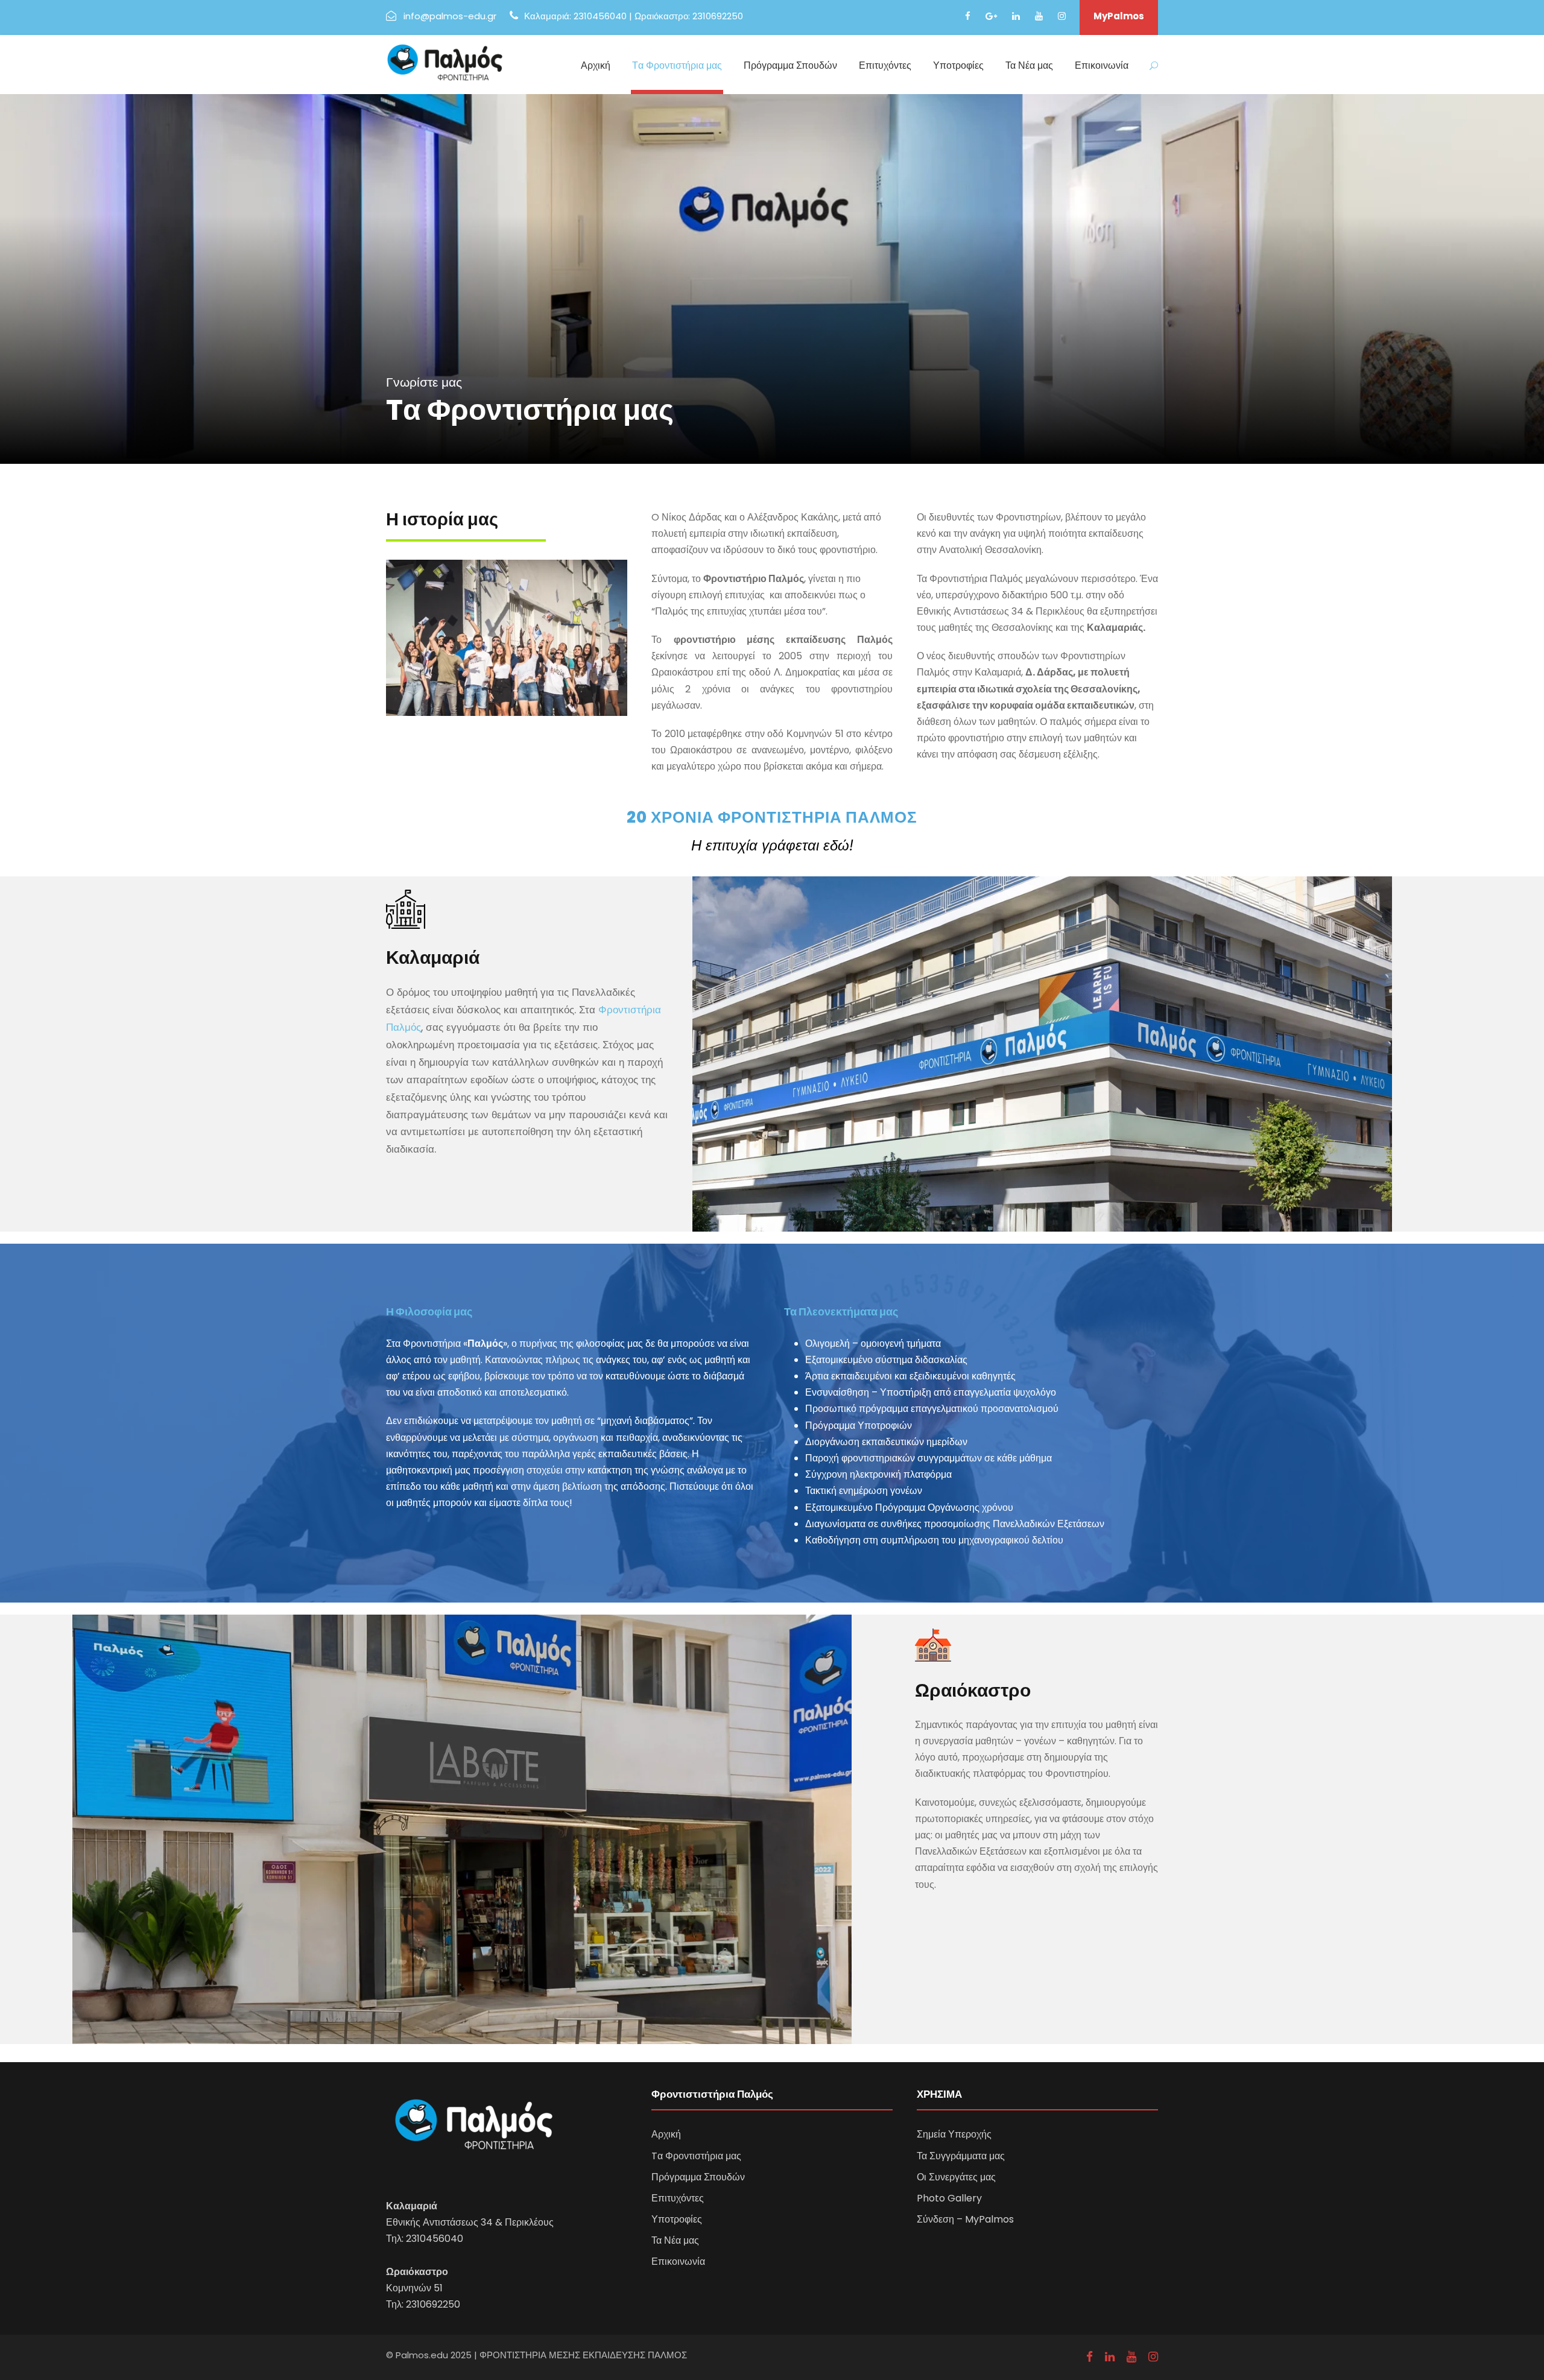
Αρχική (596, 65)
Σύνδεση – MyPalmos (965, 2219)
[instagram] (1062, 16)
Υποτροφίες (958, 65)
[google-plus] (991, 16)
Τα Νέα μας (1029, 65)
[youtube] (1039, 16)
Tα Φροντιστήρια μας (677, 65)
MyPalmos (1119, 16)
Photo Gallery (949, 2198)
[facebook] (968, 16)
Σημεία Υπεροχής (954, 2134)
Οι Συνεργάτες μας (956, 2177)
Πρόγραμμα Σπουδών (790, 65)
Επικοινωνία (1102, 65)
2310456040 (435, 2239)
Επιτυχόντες (885, 65)
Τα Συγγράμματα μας (961, 2156)
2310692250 (433, 2304)
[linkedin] (1016, 16)
